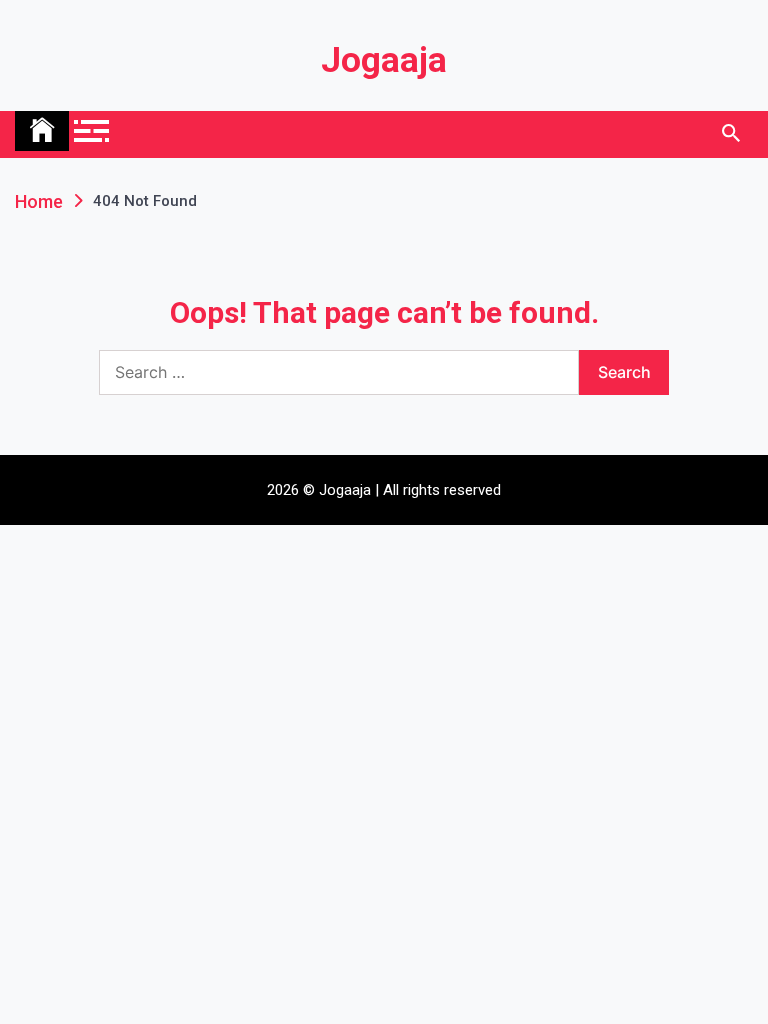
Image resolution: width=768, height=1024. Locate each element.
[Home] (42, 131)
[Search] (730, 134)
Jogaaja (384, 60)
